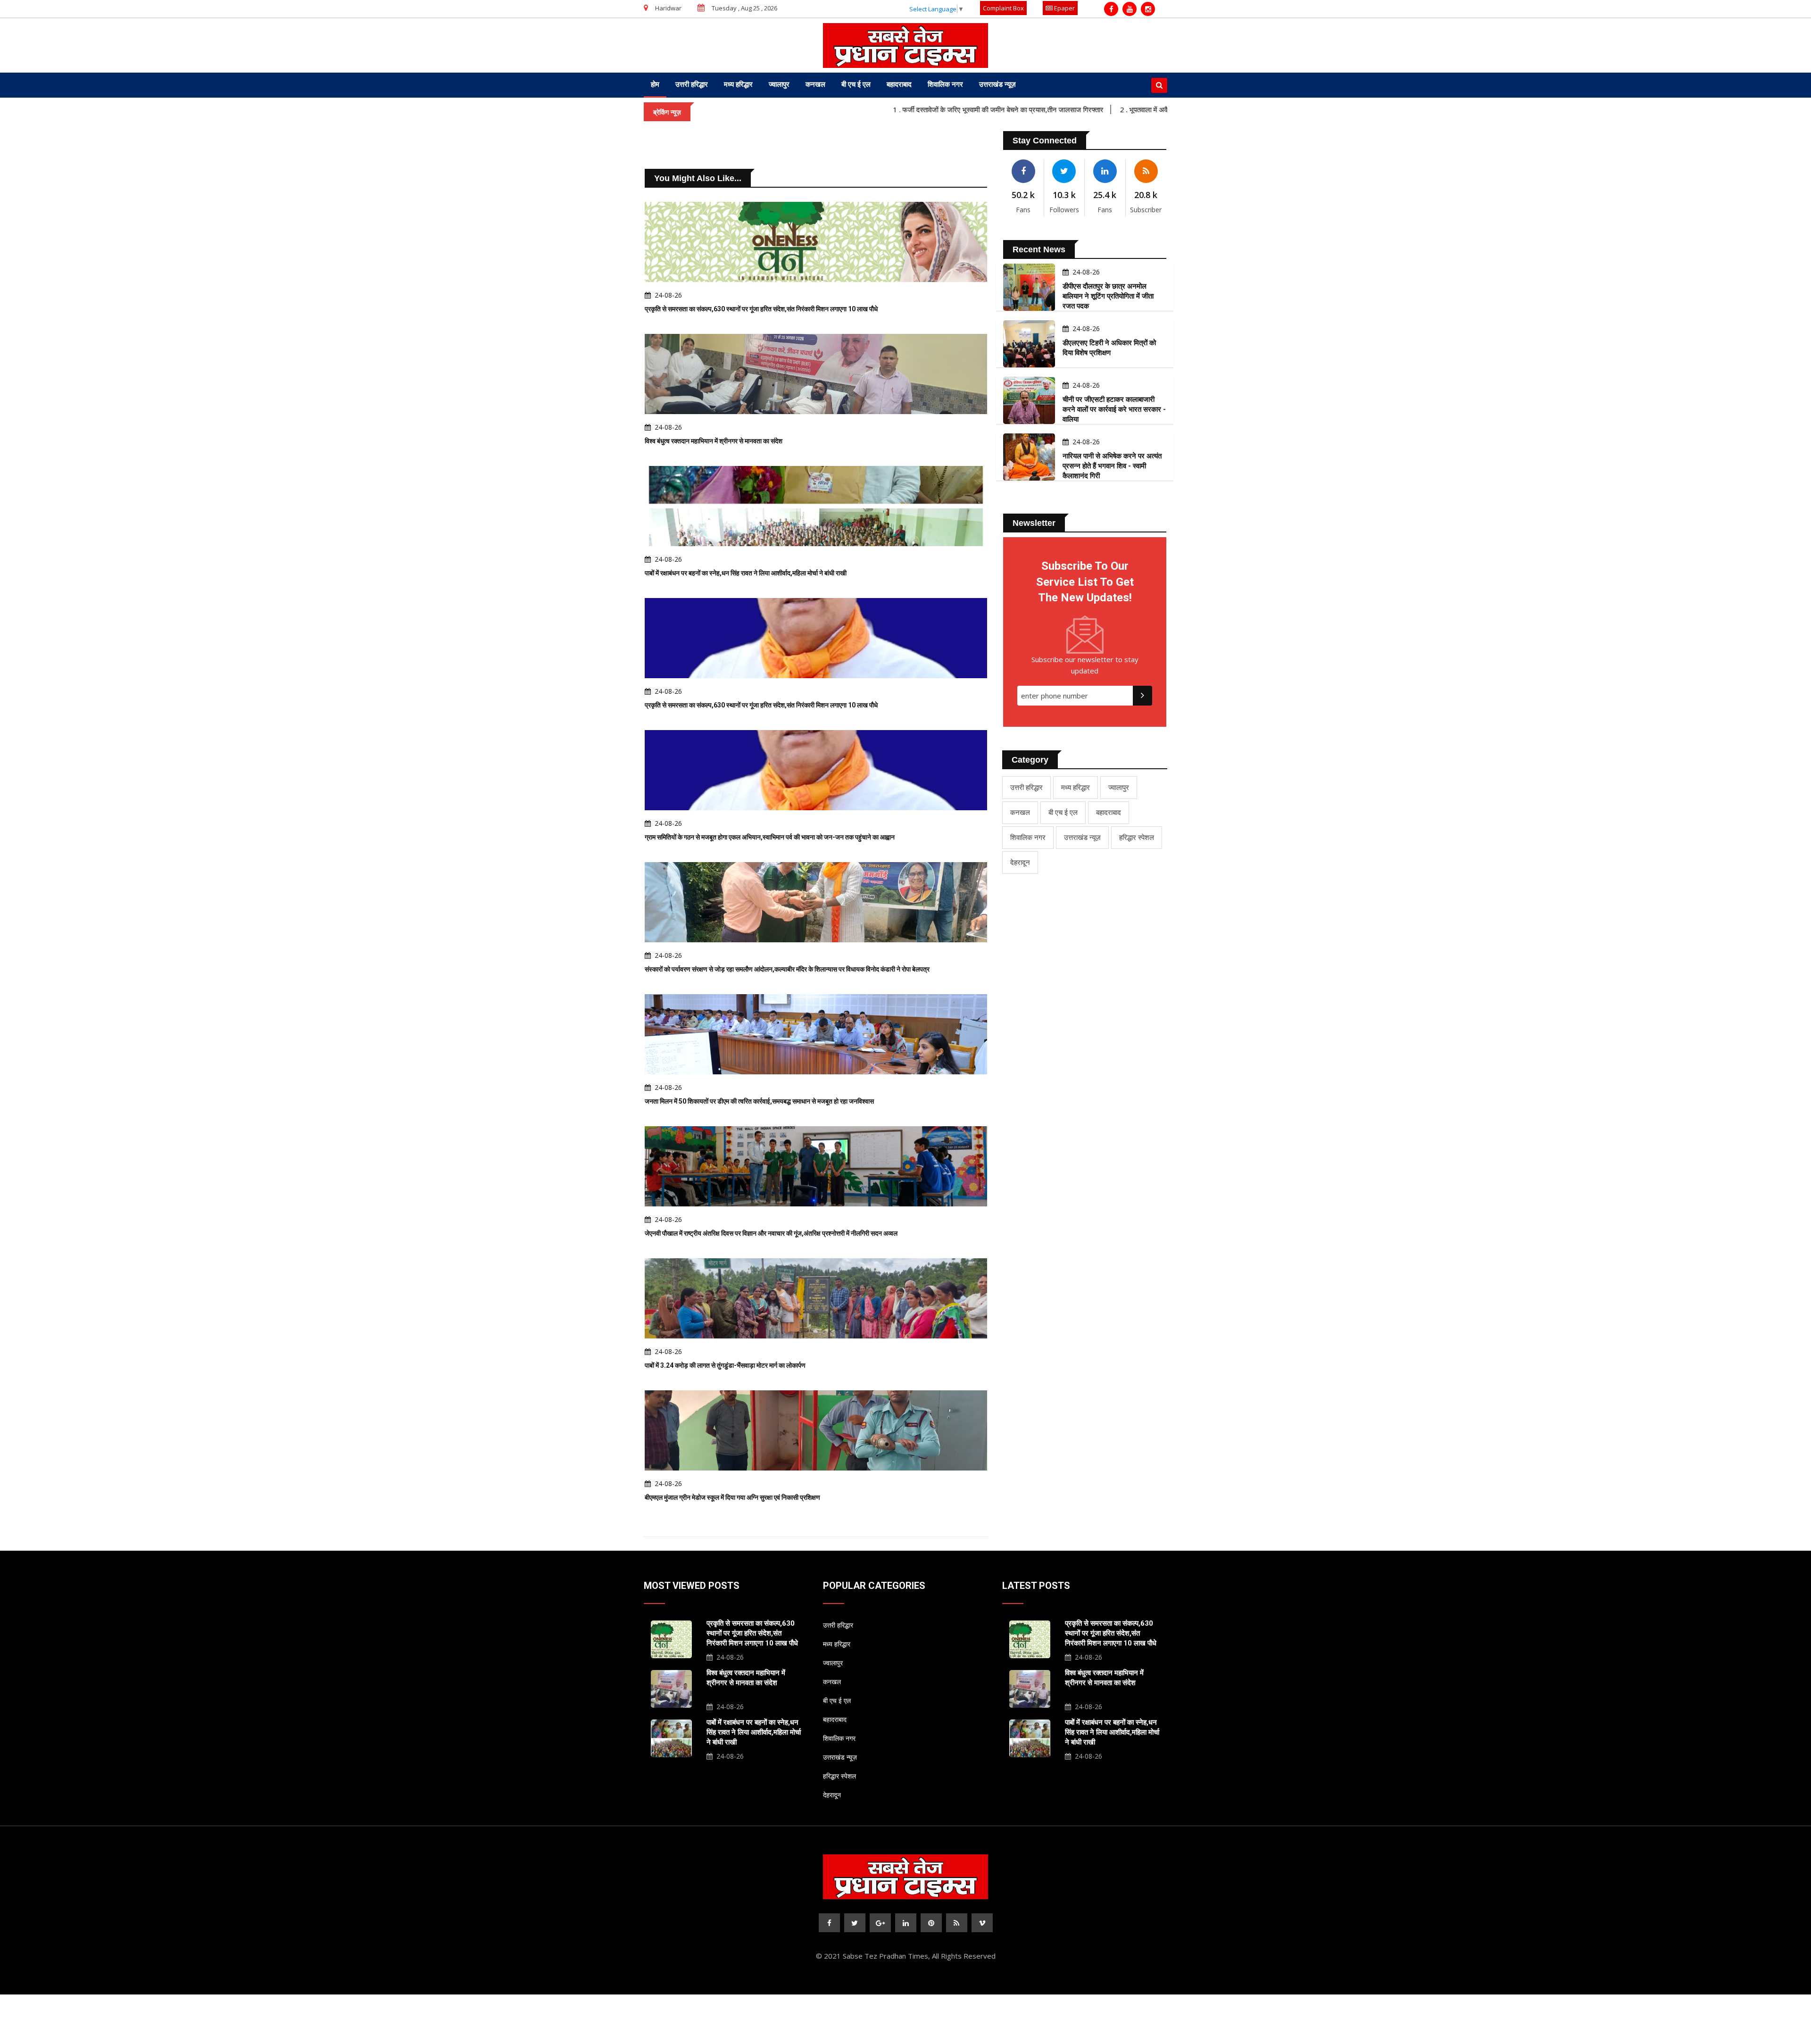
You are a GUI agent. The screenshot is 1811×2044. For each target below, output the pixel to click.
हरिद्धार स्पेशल (1137, 837)
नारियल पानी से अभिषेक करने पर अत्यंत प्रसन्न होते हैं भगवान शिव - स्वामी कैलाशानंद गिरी (1112, 466)
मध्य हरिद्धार (738, 84)
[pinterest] (931, 1923)
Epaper (1064, 8)
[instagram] (1148, 9)
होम (655, 84)
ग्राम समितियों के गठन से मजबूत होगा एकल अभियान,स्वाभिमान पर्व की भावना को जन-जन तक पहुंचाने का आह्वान (770, 837)
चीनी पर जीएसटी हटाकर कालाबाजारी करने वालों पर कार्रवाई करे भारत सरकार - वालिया (1114, 409)
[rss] (957, 1923)
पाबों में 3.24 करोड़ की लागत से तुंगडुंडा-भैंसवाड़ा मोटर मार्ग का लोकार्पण (725, 1365)
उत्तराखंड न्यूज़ (997, 84)
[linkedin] (906, 1923)
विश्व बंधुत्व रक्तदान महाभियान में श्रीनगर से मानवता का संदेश (714, 441)
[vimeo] (982, 1923)
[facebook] (1111, 9)
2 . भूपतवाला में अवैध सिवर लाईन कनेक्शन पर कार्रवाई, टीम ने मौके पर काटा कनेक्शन (1131, 109)
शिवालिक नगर (945, 84)
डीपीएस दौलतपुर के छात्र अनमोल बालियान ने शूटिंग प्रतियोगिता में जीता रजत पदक (1108, 296)
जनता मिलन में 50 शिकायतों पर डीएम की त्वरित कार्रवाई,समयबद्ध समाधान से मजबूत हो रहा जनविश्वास (759, 1101)
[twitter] (855, 1923)
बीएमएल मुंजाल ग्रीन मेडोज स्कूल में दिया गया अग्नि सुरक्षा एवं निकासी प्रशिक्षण (732, 1497)
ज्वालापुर (779, 84)
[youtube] (1130, 9)
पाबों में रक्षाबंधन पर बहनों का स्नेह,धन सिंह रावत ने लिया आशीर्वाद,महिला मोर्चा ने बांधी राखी (746, 573)
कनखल (815, 84)
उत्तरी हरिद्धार (692, 84)
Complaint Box (1003, 8)
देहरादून (1020, 862)
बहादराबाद (899, 84)
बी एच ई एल (856, 84)
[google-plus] (880, 1923)
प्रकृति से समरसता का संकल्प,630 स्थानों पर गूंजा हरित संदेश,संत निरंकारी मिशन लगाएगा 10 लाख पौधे (761, 309)
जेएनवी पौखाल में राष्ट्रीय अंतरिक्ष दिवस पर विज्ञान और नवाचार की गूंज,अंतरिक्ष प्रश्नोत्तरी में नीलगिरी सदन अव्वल (771, 1233)
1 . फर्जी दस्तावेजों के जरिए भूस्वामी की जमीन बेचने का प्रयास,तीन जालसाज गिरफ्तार (903, 109)
